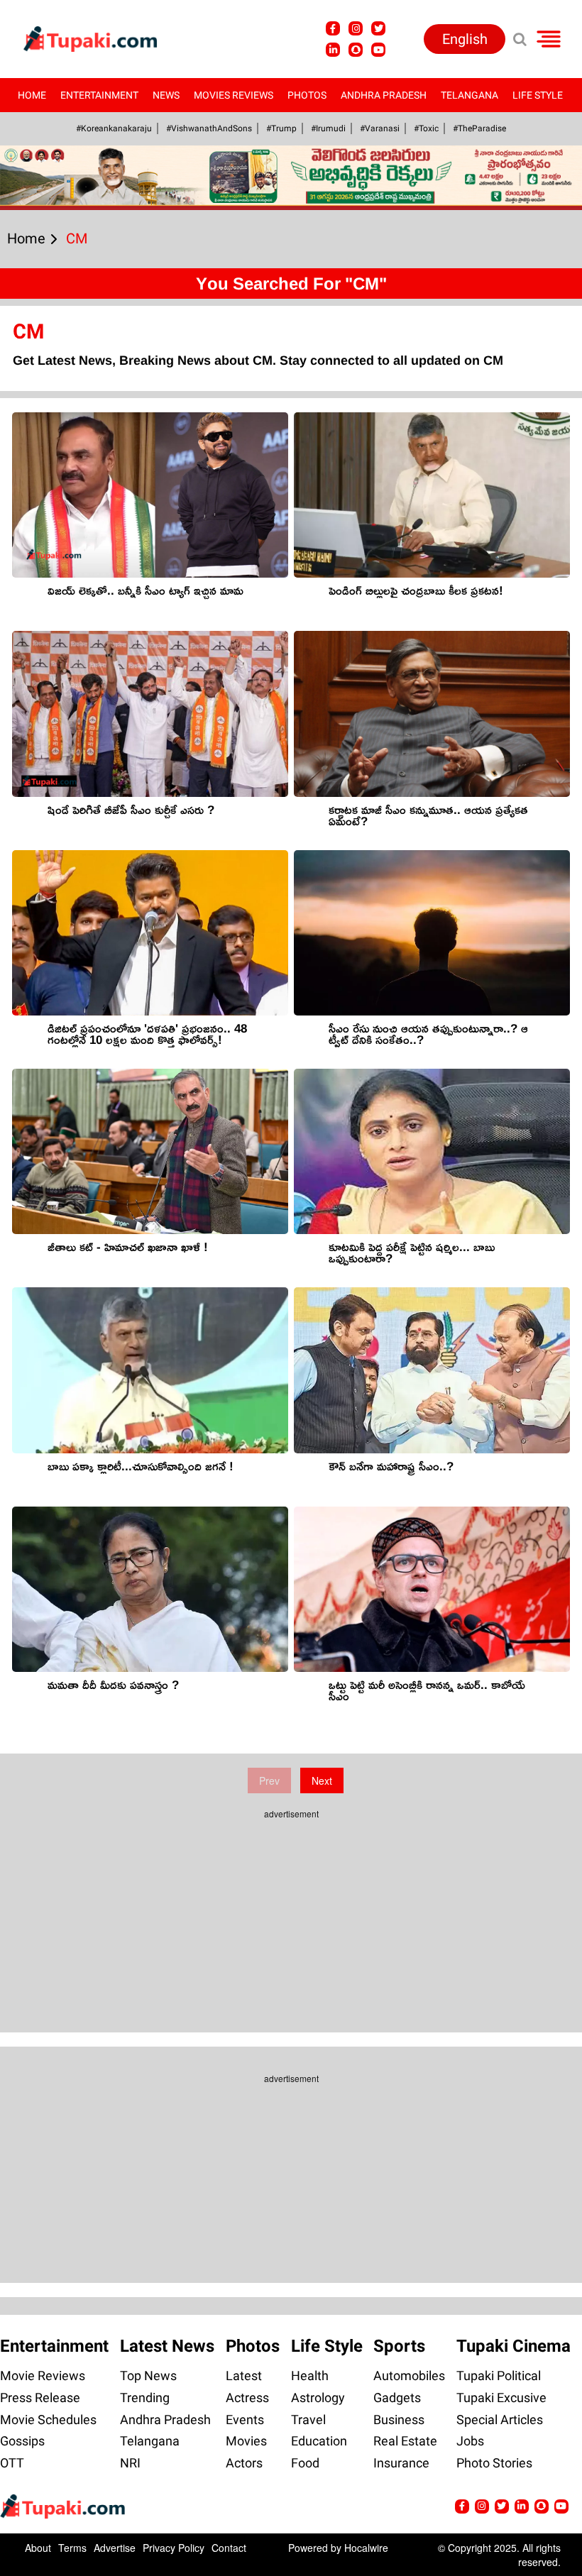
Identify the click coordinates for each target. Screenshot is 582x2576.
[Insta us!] (356, 28)
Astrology (318, 2398)
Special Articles (500, 2420)
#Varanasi (380, 128)
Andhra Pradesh (384, 95)
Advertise (115, 2548)
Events (245, 2420)
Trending (145, 2398)
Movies (246, 2441)
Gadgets (397, 2398)
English (465, 39)
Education (319, 2441)
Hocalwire (366, 2548)
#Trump (281, 128)
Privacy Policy (174, 2548)
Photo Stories (494, 2463)
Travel (308, 2420)
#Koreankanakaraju (114, 128)
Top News (148, 2376)
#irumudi (328, 128)
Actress (247, 2398)
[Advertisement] (64, 742)
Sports (399, 2346)
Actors (244, 2463)
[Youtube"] (378, 50)
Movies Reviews (234, 95)
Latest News (167, 2346)
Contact (229, 2548)
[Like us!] (333, 28)
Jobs (470, 2441)
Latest (244, 2376)
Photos (307, 95)
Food (305, 2463)
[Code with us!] (356, 50)
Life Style (538, 95)
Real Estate (405, 2441)
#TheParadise (479, 128)
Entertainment (99, 95)
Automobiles (409, 2376)
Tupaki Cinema (514, 2346)
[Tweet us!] (378, 28)
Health (310, 2376)
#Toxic (426, 128)
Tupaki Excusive (501, 2398)
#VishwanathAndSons (209, 128)
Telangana (470, 95)
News (166, 95)
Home (32, 95)
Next (322, 1780)
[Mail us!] (561, 2506)
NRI (130, 2463)
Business (399, 2420)
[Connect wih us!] (333, 50)
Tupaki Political (499, 2376)
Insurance (401, 2463)
